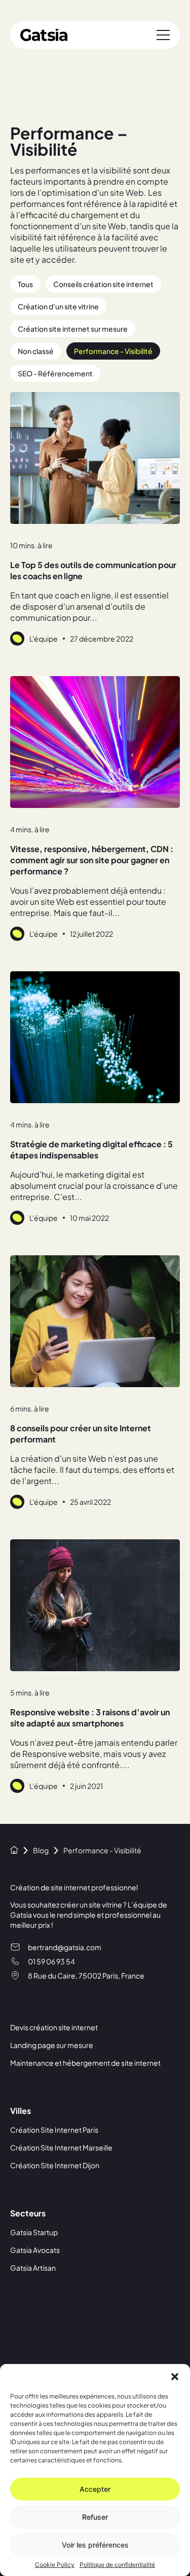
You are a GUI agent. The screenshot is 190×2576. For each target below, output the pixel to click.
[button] (175, 2377)
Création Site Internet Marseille (61, 2147)
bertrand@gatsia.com (65, 1947)
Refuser (95, 2517)
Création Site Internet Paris (54, 2130)
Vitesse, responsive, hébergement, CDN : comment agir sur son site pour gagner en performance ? (92, 860)
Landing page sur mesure (52, 2045)
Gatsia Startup (34, 2232)
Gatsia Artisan (33, 2268)
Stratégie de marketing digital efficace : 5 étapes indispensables (91, 1150)
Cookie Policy (55, 2565)
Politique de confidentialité (117, 2565)
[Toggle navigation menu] (163, 35)
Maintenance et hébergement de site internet (85, 2063)
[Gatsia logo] (44, 35)
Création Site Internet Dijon (55, 2165)
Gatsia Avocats (35, 2250)
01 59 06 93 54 (51, 1961)
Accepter (95, 2489)
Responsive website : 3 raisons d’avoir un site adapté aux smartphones (90, 1718)
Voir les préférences (95, 2545)
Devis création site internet (54, 2027)
